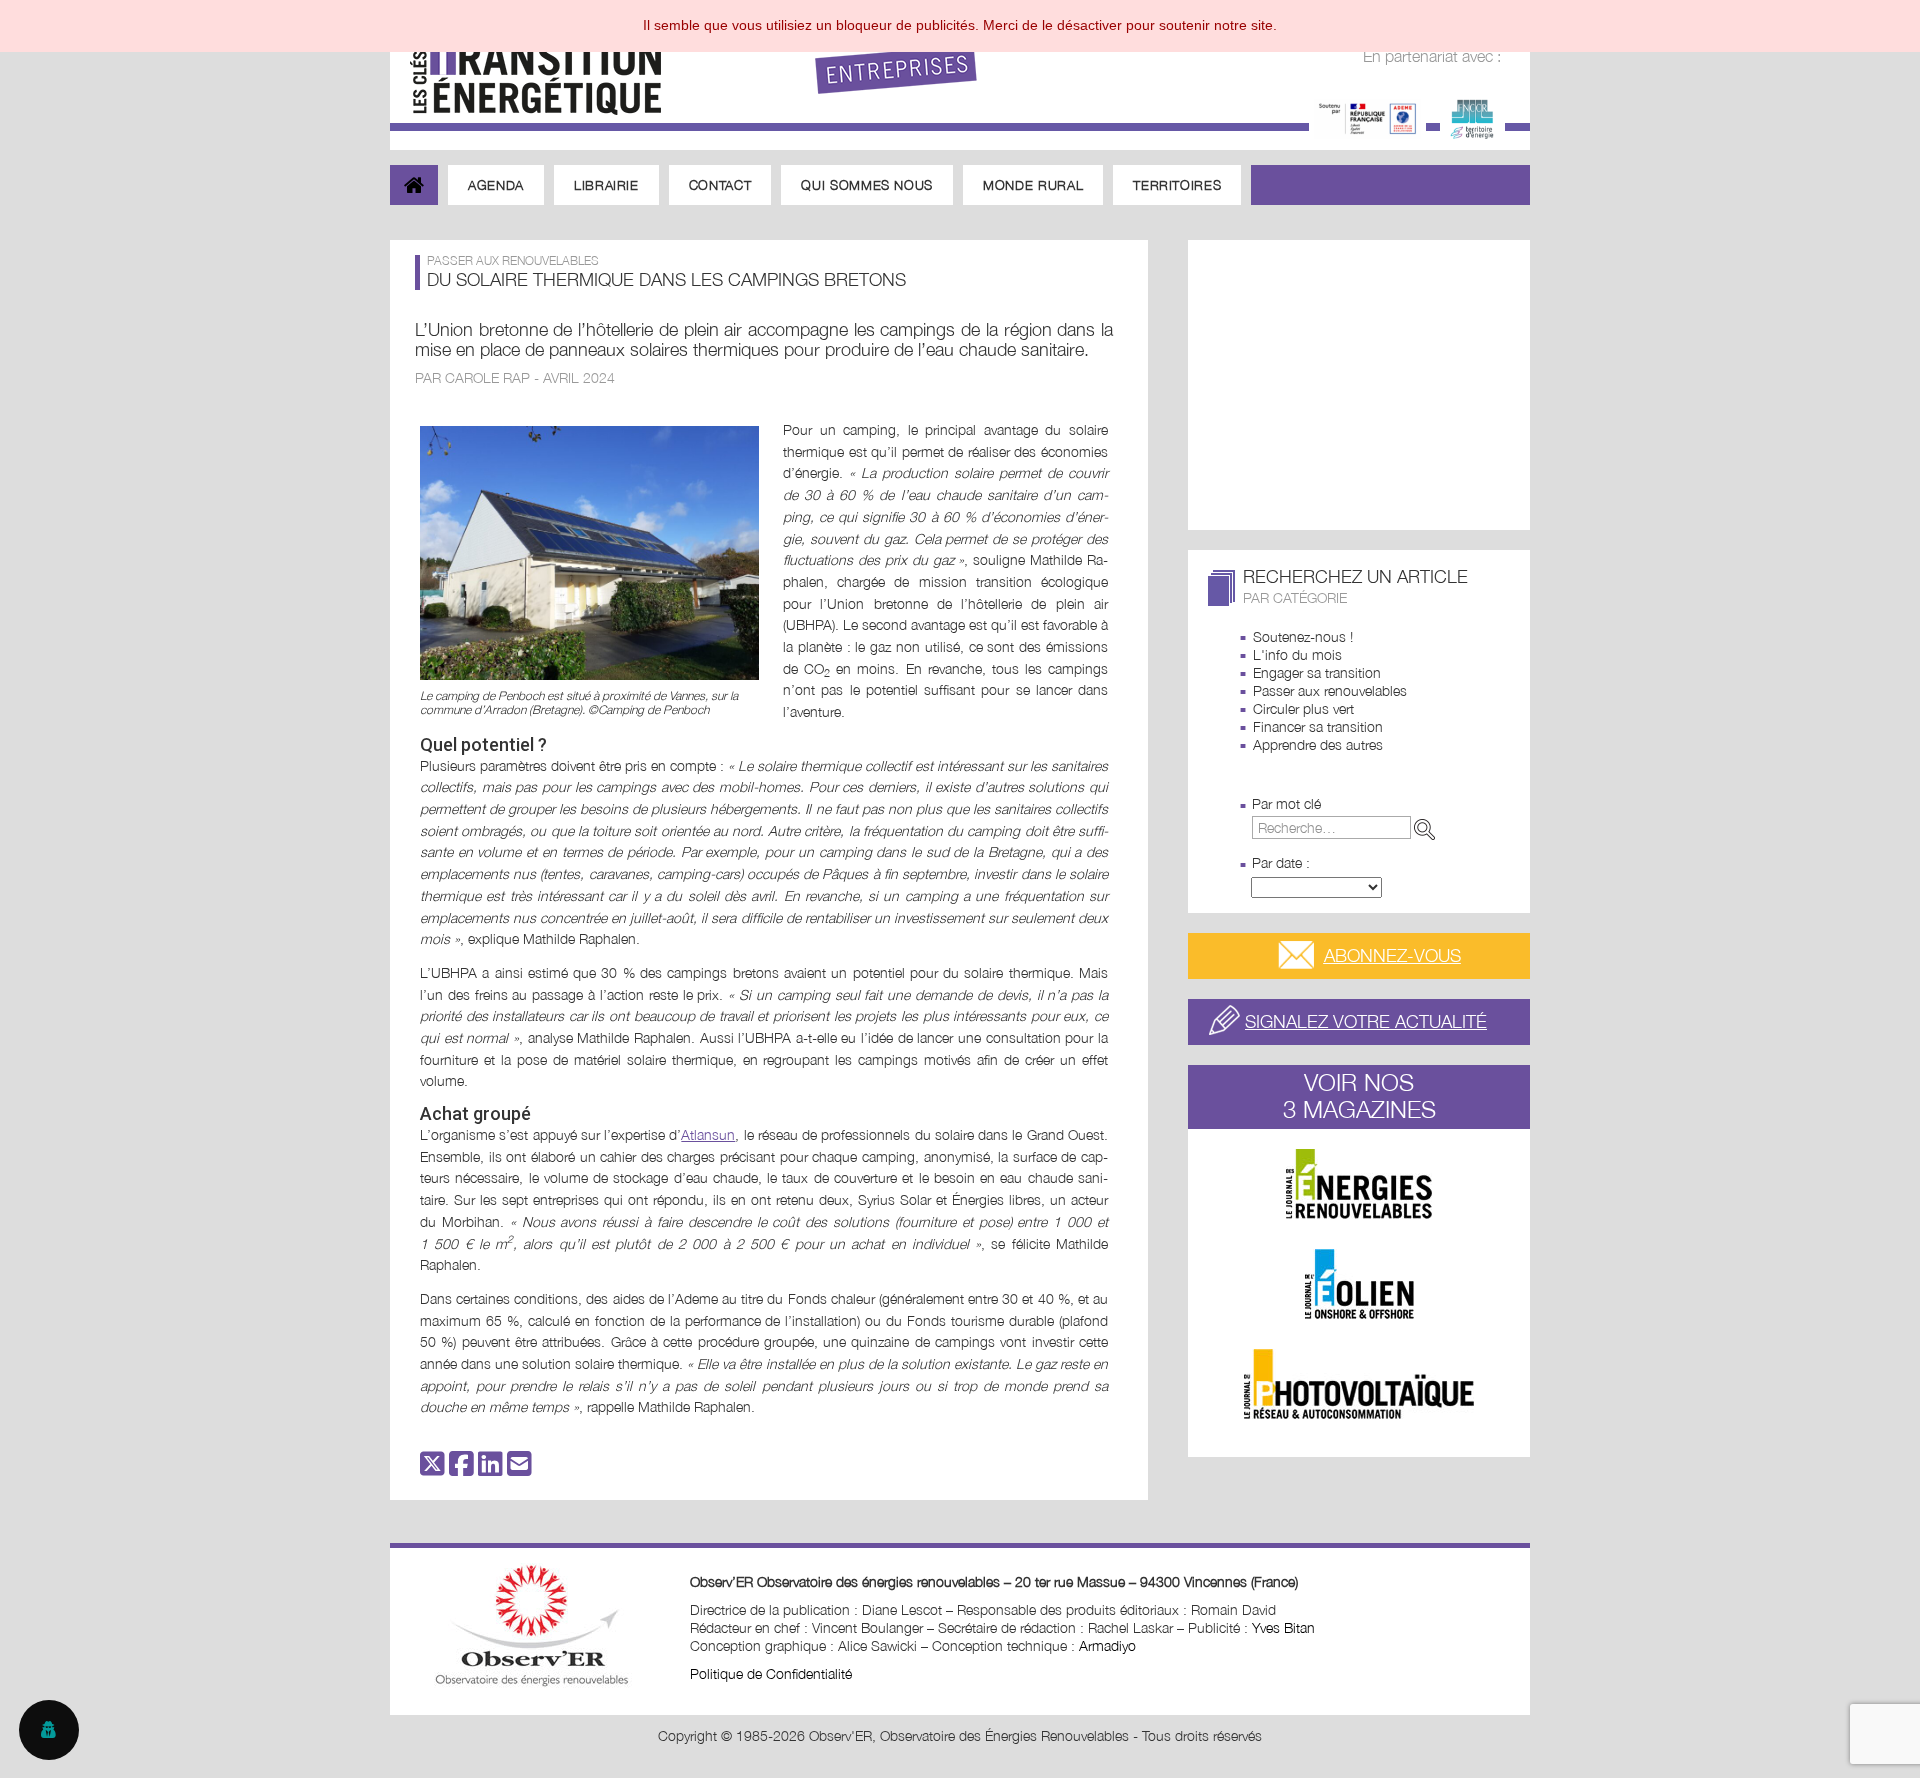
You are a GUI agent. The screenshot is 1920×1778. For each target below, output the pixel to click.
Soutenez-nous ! (1303, 636)
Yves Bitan (1283, 1627)
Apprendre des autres (1318, 744)
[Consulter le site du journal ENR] (1359, 1184)
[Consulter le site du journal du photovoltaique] (1359, 1384)
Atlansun (708, 1134)
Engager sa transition (1317, 672)
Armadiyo (1107, 1645)
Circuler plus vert (1303, 708)
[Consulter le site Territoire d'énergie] (1472, 116)
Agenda (496, 185)
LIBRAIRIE (606, 185)
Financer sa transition (1318, 726)
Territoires (1177, 185)
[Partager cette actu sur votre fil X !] (432, 1468)
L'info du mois (1297, 654)
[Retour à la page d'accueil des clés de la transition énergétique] (525, 62)
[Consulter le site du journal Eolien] (1359, 1284)
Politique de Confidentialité (771, 1673)
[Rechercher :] (1347, 827)
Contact (720, 185)
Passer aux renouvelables (1330, 690)
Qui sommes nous (867, 185)
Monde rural (1033, 185)
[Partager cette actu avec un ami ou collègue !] (519, 1468)
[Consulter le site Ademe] (1367, 116)
